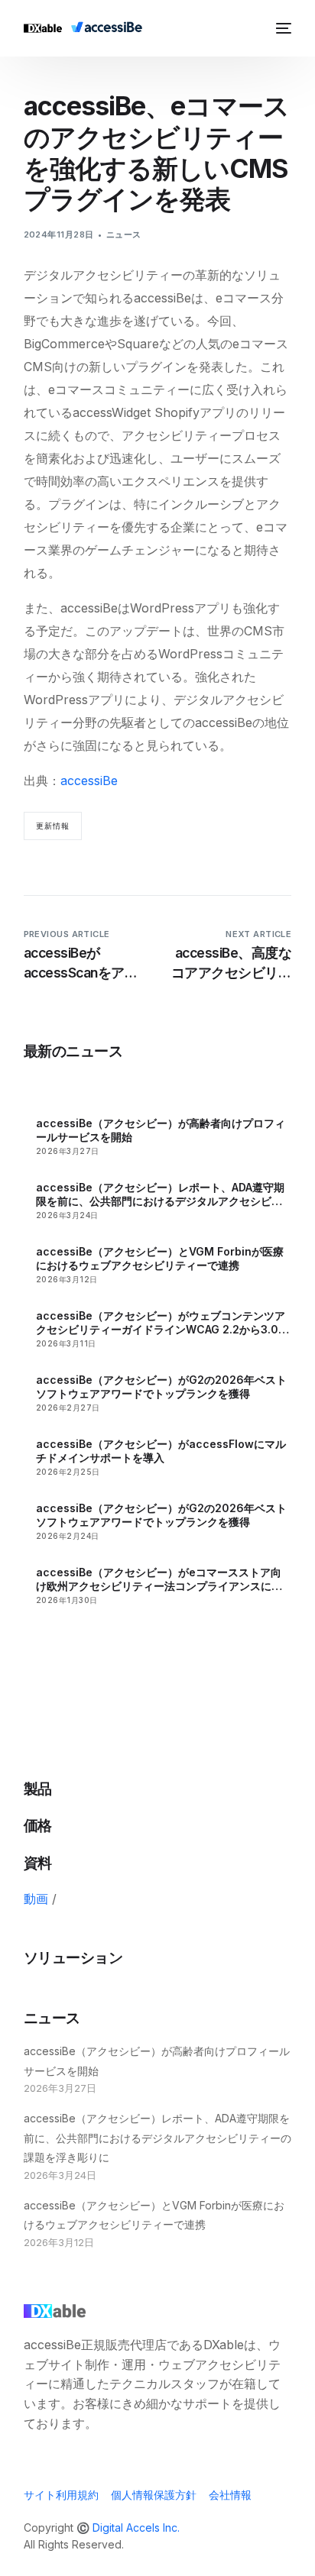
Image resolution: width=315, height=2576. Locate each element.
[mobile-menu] (281, 28)
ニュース (124, 234)
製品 (38, 1789)
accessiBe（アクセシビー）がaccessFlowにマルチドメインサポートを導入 (161, 1451)
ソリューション (73, 1958)
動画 (36, 1899)
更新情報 (53, 826)
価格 (38, 1826)
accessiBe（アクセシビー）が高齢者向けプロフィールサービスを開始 (161, 1130)
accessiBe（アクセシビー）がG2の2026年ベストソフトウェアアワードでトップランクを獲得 (161, 1387)
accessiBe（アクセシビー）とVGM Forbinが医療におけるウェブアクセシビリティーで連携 (160, 1258)
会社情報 (230, 2495)
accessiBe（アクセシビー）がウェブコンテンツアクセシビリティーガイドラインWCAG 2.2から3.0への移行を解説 (162, 1323)
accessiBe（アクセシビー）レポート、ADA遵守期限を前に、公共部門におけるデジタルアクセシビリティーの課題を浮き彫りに (160, 1194)
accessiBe (89, 781)
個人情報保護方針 (154, 2495)
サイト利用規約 (61, 2495)
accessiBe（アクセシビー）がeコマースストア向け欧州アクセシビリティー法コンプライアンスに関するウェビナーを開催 (159, 1579)
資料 (38, 1863)
